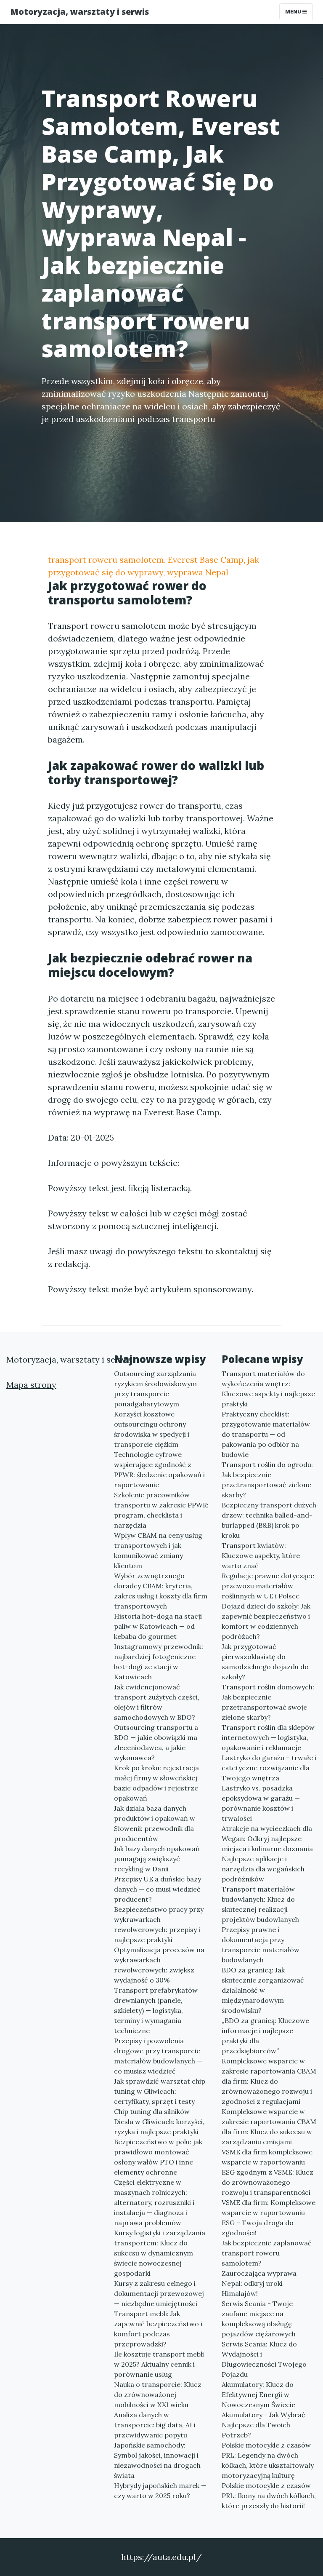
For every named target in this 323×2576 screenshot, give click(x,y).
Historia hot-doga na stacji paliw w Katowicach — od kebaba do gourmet (158, 1626)
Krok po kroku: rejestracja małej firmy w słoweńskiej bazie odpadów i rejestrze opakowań (156, 1783)
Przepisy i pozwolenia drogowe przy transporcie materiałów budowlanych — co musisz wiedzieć (158, 2056)
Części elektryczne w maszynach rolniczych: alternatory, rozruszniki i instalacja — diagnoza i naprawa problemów (154, 2202)
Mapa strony (31, 1385)
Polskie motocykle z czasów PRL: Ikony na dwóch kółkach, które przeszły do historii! (269, 2496)
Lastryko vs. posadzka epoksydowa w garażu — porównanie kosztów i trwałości (261, 1803)
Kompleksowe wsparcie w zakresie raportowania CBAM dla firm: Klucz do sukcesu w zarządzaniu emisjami (269, 2127)
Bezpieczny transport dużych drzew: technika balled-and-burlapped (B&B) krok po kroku (269, 1520)
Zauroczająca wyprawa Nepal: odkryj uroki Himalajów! (259, 2283)
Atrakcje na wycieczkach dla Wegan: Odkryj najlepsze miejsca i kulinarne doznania (267, 1838)
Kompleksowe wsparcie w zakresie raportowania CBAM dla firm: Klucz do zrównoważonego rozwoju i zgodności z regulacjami (269, 2081)
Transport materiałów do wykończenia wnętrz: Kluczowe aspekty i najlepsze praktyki (268, 1389)
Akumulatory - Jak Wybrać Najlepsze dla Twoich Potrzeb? (263, 2425)
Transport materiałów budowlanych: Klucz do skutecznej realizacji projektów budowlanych (260, 1904)
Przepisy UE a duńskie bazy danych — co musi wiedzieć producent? (158, 1889)
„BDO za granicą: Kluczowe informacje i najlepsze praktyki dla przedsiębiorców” (265, 2036)
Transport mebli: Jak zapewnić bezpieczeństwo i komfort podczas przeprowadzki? (158, 2329)
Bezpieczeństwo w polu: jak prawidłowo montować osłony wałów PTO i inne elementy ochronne (158, 2157)
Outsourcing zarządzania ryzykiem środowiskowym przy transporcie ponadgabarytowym (155, 1389)
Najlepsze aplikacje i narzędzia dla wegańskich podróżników (263, 1869)
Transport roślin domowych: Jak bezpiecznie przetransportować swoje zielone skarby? (268, 1702)
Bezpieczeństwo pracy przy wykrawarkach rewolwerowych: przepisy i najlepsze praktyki (159, 1924)
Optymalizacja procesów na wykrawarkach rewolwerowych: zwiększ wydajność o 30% (159, 1965)
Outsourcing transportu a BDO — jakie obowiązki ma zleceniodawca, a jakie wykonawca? (156, 1742)
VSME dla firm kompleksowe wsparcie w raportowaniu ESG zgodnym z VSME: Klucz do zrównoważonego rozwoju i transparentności (267, 2172)
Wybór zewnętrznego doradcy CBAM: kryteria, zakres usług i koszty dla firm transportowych (161, 1591)
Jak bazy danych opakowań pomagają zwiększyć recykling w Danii (157, 1859)
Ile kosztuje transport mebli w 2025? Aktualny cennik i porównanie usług (159, 2364)
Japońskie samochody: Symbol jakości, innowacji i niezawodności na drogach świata (157, 2460)
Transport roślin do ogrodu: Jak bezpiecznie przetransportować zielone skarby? (267, 1480)
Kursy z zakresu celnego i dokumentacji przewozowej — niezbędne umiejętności (159, 2293)
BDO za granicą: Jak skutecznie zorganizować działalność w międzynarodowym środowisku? (263, 1990)
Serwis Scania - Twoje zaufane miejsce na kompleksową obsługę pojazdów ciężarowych (259, 2319)
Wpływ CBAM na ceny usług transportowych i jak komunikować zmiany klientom (158, 1550)
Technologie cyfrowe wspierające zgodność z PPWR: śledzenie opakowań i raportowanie (159, 1470)
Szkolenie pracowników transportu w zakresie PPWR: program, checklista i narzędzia (161, 1510)
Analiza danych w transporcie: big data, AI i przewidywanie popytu (155, 2425)
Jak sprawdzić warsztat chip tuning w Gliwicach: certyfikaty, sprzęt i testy (160, 2091)
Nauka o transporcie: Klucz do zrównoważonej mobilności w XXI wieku (158, 2394)
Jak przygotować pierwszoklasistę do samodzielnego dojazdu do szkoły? (265, 1662)
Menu (294, 12)
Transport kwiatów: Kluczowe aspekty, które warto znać (261, 1555)
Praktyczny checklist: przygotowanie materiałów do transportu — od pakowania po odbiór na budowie (266, 1434)
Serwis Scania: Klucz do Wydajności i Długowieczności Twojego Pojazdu (264, 2359)
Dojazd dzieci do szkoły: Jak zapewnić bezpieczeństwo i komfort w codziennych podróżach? (266, 1621)
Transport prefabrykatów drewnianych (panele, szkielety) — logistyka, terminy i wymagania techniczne (156, 2010)
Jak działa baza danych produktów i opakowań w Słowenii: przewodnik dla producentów (155, 1823)
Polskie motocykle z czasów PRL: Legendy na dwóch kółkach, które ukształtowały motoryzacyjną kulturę (268, 2460)
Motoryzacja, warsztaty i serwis (79, 12)
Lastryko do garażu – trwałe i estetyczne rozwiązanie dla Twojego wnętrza (269, 1768)
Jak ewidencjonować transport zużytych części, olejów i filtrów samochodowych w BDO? (157, 1702)
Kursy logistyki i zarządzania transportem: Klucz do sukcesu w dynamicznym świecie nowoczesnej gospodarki (160, 2253)
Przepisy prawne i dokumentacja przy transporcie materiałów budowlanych (261, 1945)
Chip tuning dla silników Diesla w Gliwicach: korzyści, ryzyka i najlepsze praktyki (159, 2122)
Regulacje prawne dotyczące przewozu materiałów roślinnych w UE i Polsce (268, 1586)
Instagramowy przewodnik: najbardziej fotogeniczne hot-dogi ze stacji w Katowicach (159, 1662)
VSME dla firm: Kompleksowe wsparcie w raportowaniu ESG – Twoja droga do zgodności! (269, 2218)
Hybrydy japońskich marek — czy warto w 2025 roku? (160, 2490)
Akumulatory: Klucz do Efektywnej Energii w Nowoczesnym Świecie (258, 2394)
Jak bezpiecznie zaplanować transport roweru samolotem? (267, 2253)
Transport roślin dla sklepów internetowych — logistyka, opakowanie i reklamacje (268, 1737)
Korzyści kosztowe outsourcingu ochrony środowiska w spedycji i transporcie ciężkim (152, 1429)
